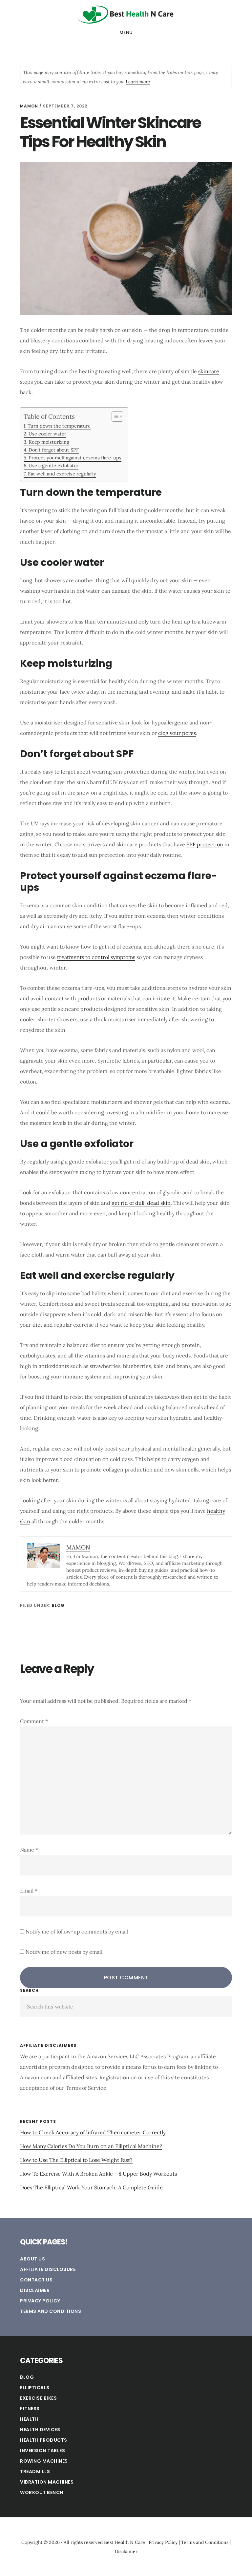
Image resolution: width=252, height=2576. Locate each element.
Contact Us (36, 2280)
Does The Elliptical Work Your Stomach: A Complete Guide (91, 2187)
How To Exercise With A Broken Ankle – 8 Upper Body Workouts (98, 2174)
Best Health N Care (126, 14)
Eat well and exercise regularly (62, 474)
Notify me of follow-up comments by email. (78, 1932)
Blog (58, 1605)
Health (29, 2419)
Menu (126, 32)
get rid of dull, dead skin (141, 1203)
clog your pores (177, 733)
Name (29, 1850)
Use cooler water (47, 434)
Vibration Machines (47, 2482)
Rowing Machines (44, 2461)
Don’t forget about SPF (54, 450)
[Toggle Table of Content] (114, 416)
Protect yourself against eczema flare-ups (75, 458)
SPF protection (205, 844)
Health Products (44, 2440)
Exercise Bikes (38, 2398)
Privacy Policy (40, 2301)
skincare (209, 371)
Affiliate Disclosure (48, 2269)
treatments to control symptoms (96, 957)
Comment (34, 1721)
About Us (32, 2259)
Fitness (30, 2409)
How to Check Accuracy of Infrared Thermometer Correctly (93, 2132)
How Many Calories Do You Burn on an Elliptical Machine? (91, 2146)
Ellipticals (35, 2388)
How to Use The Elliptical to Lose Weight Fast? (76, 2160)
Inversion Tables (42, 2451)
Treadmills (35, 2471)
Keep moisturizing (49, 442)
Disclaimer (35, 2290)
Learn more (138, 82)
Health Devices (40, 2430)
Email (29, 1891)
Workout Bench (42, 2492)
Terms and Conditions (51, 2311)
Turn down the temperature (59, 426)
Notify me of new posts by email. (65, 1952)
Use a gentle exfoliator (53, 465)
